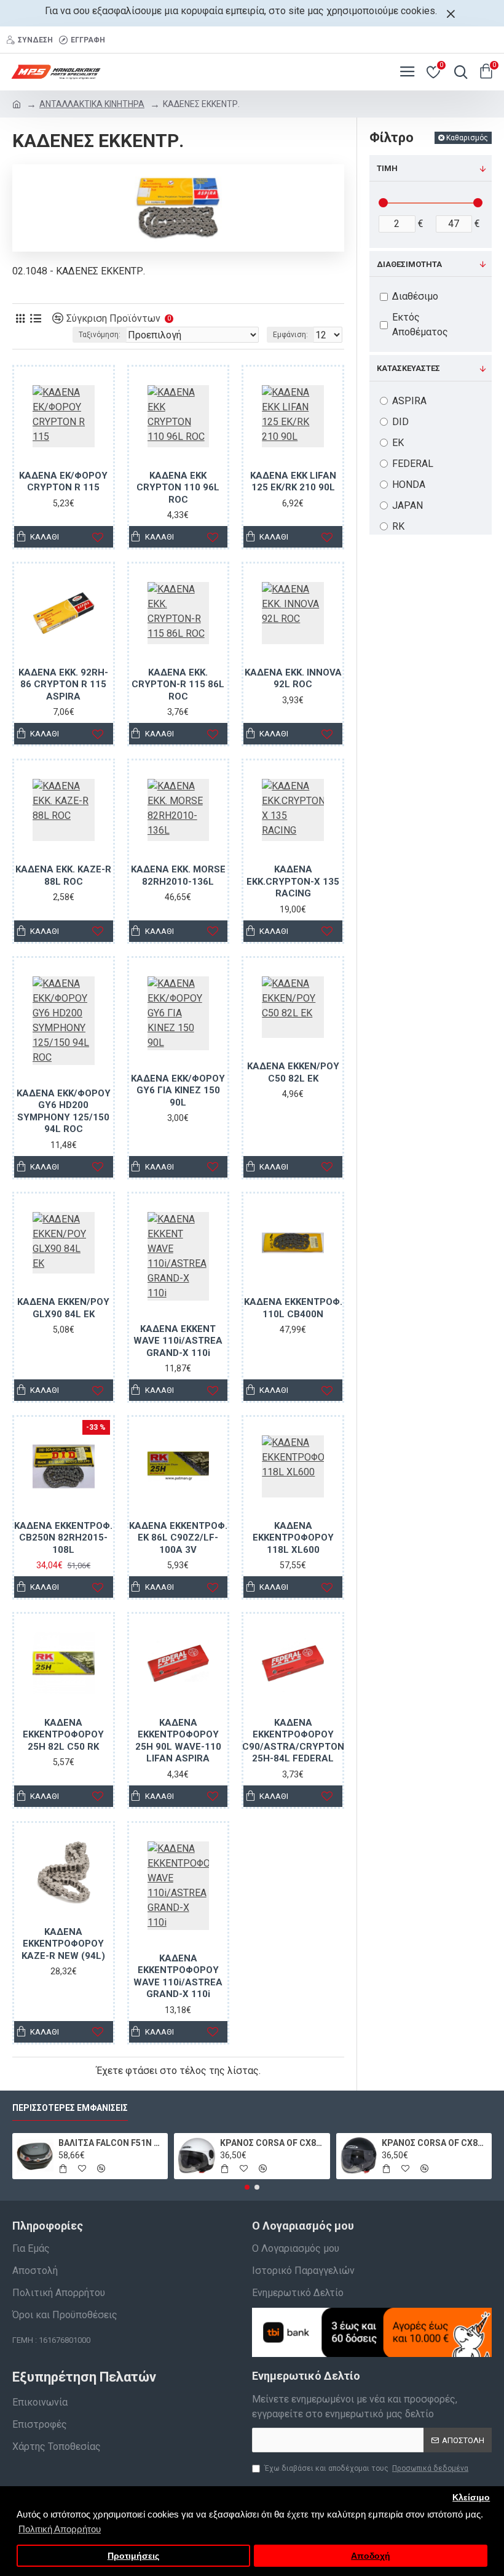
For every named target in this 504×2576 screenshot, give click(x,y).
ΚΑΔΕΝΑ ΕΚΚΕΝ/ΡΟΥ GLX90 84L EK (63, 1308)
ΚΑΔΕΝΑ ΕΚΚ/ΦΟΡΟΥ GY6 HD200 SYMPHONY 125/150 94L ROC (64, 1111)
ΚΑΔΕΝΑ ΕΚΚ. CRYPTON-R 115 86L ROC (178, 684)
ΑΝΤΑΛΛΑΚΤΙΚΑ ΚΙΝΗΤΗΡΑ (92, 104)
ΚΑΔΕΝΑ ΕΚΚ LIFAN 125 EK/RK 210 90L (293, 482)
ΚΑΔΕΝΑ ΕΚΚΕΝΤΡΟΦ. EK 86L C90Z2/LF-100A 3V (178, 1538)
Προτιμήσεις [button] (133, 2556)
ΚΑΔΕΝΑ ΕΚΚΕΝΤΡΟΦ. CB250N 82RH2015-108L (63, 1538)
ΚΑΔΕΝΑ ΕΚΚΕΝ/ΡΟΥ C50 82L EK (293, 1072)
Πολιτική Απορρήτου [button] (60, 2529)
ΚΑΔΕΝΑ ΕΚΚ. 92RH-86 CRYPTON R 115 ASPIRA (63, 684)
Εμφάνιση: (290, 335)
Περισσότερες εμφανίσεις (70, 2108)
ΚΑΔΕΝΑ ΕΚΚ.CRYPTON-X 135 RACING (293, 881)
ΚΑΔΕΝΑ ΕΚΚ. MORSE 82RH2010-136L (178, 875)
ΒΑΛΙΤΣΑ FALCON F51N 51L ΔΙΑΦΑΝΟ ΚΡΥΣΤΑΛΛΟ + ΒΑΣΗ (111, 2143)
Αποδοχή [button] (371, 2556)
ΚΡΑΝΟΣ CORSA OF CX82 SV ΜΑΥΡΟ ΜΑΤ (434, 2143)
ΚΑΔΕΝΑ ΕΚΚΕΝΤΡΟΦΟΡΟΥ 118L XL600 (293, 1538)
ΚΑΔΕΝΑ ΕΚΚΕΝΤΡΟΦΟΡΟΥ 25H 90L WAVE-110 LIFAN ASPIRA (178, 1741)
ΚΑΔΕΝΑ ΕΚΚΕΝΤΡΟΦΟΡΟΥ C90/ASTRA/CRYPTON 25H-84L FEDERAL (293, 1741)
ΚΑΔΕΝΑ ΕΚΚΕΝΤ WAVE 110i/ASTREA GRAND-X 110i (178, 1341)
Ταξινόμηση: (100, 335)
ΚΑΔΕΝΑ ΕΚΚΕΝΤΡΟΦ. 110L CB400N (293, 1308)
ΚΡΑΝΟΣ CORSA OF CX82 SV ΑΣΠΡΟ (273, 2143)
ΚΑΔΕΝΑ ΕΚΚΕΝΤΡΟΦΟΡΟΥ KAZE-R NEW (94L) (63, 1944)
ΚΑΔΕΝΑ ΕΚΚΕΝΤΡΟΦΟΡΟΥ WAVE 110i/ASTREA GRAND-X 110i (178, 1976)
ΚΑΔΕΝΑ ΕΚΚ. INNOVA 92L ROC (293, 679)
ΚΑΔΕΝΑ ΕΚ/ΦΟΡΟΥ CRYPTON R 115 (63, 482)
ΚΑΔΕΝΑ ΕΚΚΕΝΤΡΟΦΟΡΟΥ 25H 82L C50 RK (63, 1735)
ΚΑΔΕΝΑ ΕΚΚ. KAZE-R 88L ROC (63, 875)
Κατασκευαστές (408, 368)
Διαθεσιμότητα (409, 264)
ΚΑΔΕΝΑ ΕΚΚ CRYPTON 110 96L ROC (178, 488)
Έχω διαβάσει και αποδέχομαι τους (366, 2468)
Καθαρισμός (467, 138)
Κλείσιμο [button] (471, 2498)
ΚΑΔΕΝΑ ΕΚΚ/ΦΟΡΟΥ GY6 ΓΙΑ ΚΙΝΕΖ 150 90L (178, 1091)
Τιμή (387, 168)
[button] (247, 2187)
